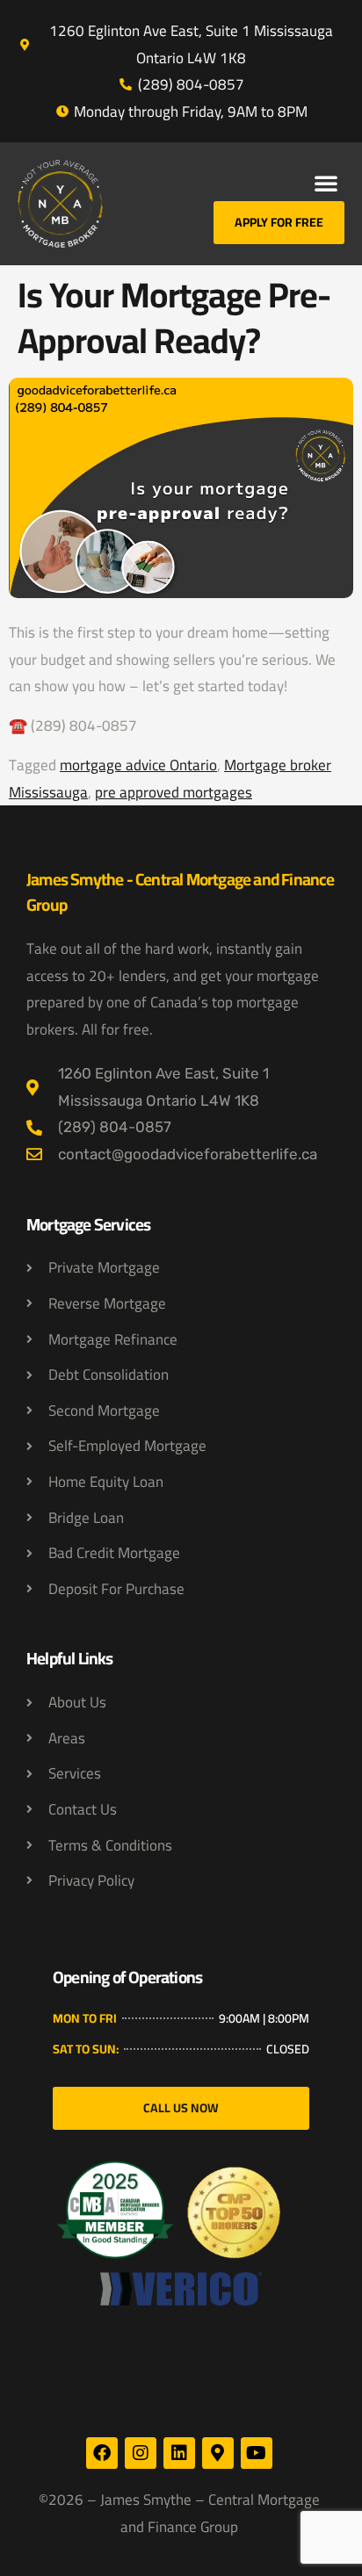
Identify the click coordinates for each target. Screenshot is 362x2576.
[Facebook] (102, 2453)
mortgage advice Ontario (138, 765)
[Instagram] (141, 2453)
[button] (326, 183)
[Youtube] (257, 2453)
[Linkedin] (179, 2453)
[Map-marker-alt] (218, 2453)
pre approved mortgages (174, 792)
